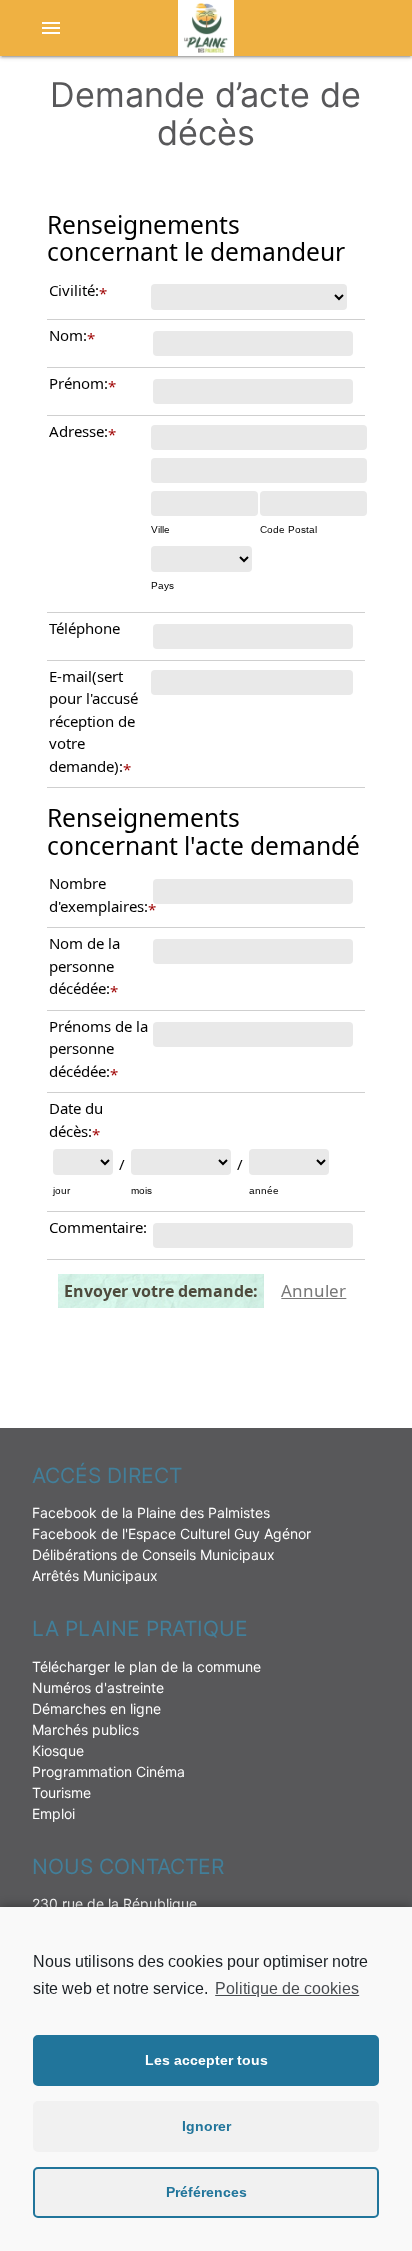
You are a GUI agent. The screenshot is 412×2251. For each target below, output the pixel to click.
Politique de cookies (287, 1988)
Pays (162, 585)
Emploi (53, 1813)
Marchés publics (85, 1729)
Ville (160, 529)
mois (141, 1190)
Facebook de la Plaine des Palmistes (151, 1512)
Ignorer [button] (206, 2126)
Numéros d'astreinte (98, 1687)
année (264, 1190)
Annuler (313, 1290)
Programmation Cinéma (108, 1771)
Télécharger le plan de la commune (146, 1666)
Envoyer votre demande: (161, 1291)
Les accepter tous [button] (206, 2060)
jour (61, 1190)
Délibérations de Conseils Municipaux (153, 1554)
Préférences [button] (206, 2192)
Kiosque (58, 1750)
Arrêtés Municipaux (95, 1575)
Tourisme (61, 1792)
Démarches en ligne (96, 1708)
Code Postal (288, 529)
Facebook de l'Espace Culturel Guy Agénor (171, 1533)
